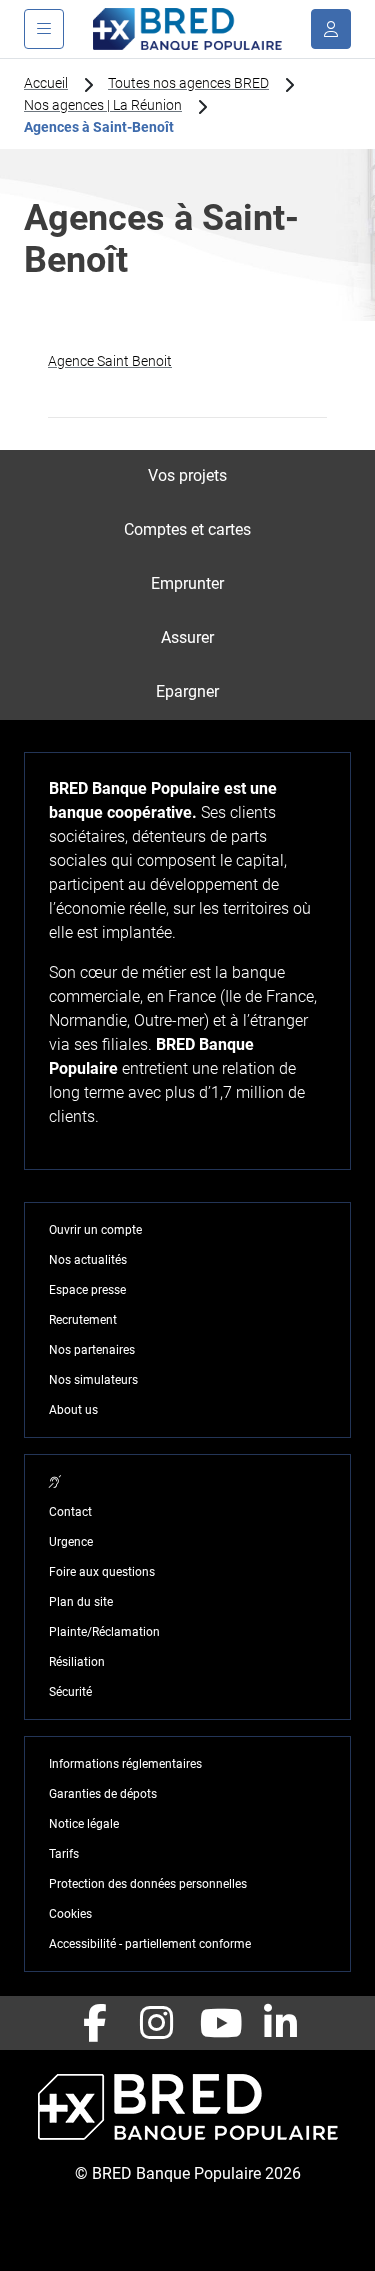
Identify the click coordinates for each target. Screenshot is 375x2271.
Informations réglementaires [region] (125, 1764)
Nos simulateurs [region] (93, 1380)
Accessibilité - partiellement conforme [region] (150, 1944)
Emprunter (187, 583)
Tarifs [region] (64, 1854)
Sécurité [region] (70, 1692)
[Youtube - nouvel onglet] (219, 2023)
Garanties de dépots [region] (103, 1794)
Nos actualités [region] (88, 1260)
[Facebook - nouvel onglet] (95, 2023)
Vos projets (187, 475)
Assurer (187, 637)
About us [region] (73, 1410)
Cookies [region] (70, 1914)
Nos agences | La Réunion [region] (103, 105)
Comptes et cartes (187, 529)
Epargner (187, 691)
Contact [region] (70, 1512)
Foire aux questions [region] (102, 1572)
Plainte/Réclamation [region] (104, 1632)
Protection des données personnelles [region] (148, 1884)
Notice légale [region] (84, 1824)
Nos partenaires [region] (92, 1350)
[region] (55, 1482)
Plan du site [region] (81, 1602)
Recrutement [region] (83, 1320)
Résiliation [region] (77, 1662)
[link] (187, 361)
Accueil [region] (46, 83)
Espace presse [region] (87, 1290)
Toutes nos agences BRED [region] (188, 83)
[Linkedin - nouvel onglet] (281, 2023)
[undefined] (331, 29)
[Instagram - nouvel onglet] (157, 2023)
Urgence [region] (71, 1542)
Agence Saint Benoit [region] (110, 361)
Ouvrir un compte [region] (95, 1230)
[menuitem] (187, 477)
